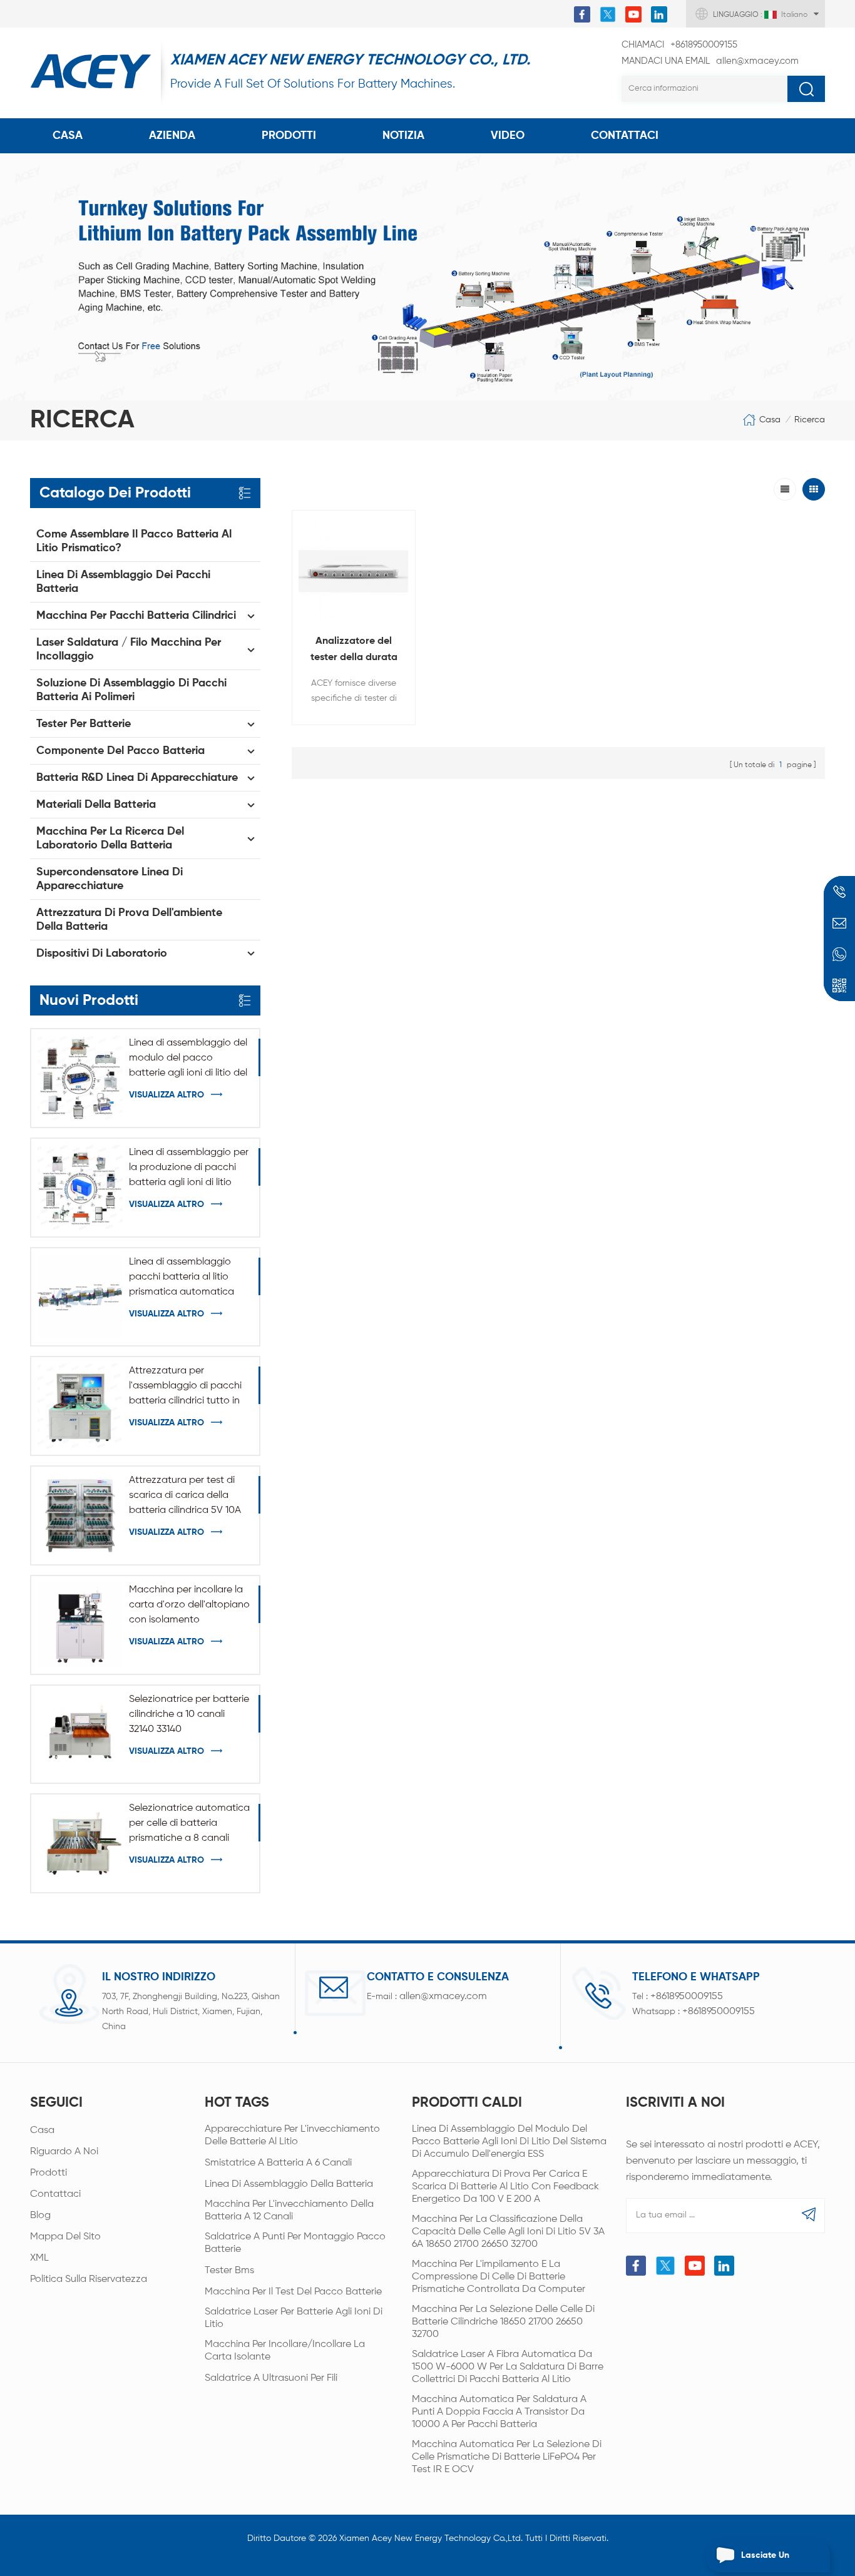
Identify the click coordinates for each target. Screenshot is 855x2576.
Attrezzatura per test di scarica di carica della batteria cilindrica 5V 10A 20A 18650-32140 (185, 1497)
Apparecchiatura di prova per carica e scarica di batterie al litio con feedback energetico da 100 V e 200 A (505, 2187)
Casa (68, 136)
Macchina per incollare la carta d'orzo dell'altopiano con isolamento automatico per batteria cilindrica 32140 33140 (189, 1606)
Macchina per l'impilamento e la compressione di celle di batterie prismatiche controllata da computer (499, 2277)
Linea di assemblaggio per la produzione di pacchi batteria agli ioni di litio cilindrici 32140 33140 (189, 1169)
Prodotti (289, 136)
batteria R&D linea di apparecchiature (137, 778)
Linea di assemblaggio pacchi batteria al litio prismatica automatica (182, 1277)
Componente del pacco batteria (120, 751)
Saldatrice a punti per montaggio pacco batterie (295, 2243)
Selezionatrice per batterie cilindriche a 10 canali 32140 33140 (189, 1714)
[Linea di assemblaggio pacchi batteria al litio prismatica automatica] (80, 1297)
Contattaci (55, 2194)
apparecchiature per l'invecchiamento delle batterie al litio (292, 2136)
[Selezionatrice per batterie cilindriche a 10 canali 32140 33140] (80, 1734)
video (508, 136)
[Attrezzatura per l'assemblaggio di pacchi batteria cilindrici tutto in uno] (80, 1406)
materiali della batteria (96, 805)
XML (39, 2258)
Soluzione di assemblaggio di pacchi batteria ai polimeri (131, 690)
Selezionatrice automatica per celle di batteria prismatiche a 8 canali (189, 1823)
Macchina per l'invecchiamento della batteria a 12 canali (289, 2211)
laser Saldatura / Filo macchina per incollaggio (129, 649)
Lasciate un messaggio (765, 2562)
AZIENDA (172, 136)
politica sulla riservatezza (89, 2279)
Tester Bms (229, 2271)
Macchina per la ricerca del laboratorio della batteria (110, 838)
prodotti (49, 2173)
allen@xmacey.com (710, 61)
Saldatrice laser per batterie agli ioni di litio (294, 2318)
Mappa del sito (65, 2237)
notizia (403, 136)
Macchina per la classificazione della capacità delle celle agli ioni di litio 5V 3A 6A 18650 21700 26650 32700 (508, 2232)
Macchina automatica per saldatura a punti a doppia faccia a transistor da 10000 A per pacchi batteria (499, 2412)
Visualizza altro (166, 1095)
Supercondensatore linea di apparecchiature (110, 879)
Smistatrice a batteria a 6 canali (278, 2163)
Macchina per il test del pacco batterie (293, 2292)
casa (42, 2131)
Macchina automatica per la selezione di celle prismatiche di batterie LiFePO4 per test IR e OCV (507, 2457)
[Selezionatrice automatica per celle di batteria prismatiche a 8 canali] (80, 1843)
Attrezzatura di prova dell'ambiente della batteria (129, 920)
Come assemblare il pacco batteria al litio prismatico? (134, 541)
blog (40, 2216)
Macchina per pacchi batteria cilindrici (136, 616)
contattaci (625, 136)
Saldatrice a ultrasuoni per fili (271, 2378)
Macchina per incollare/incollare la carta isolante (285, 2351)
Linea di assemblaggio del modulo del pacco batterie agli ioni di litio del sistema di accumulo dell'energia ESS (188, 1059)
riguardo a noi (64, 2152)
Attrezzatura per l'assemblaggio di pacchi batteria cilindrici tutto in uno (185, 1387)
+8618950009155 (679, 45)
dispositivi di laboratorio (102, 954)
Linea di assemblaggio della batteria (289, 2184)
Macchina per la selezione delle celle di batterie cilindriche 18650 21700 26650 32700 (503, 2322)
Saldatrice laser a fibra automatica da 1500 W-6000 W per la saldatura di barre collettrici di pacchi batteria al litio (508, 2367)
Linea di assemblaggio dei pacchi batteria (123, 582)
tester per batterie (84, 724)
